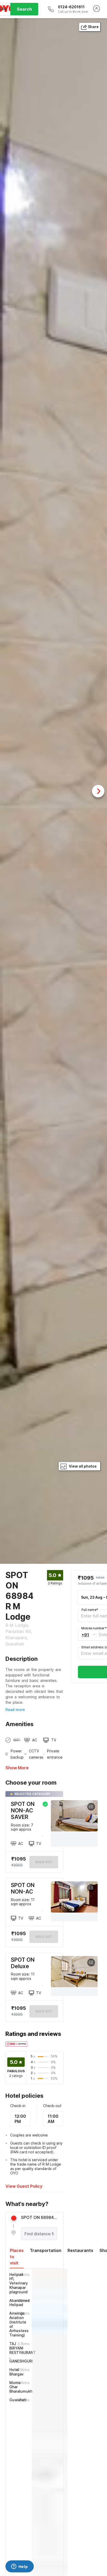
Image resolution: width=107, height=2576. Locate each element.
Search (24, 9)
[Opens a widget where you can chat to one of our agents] (19, 2567)
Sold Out (44, 1937)
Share (93, 27)
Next (98, 791)
